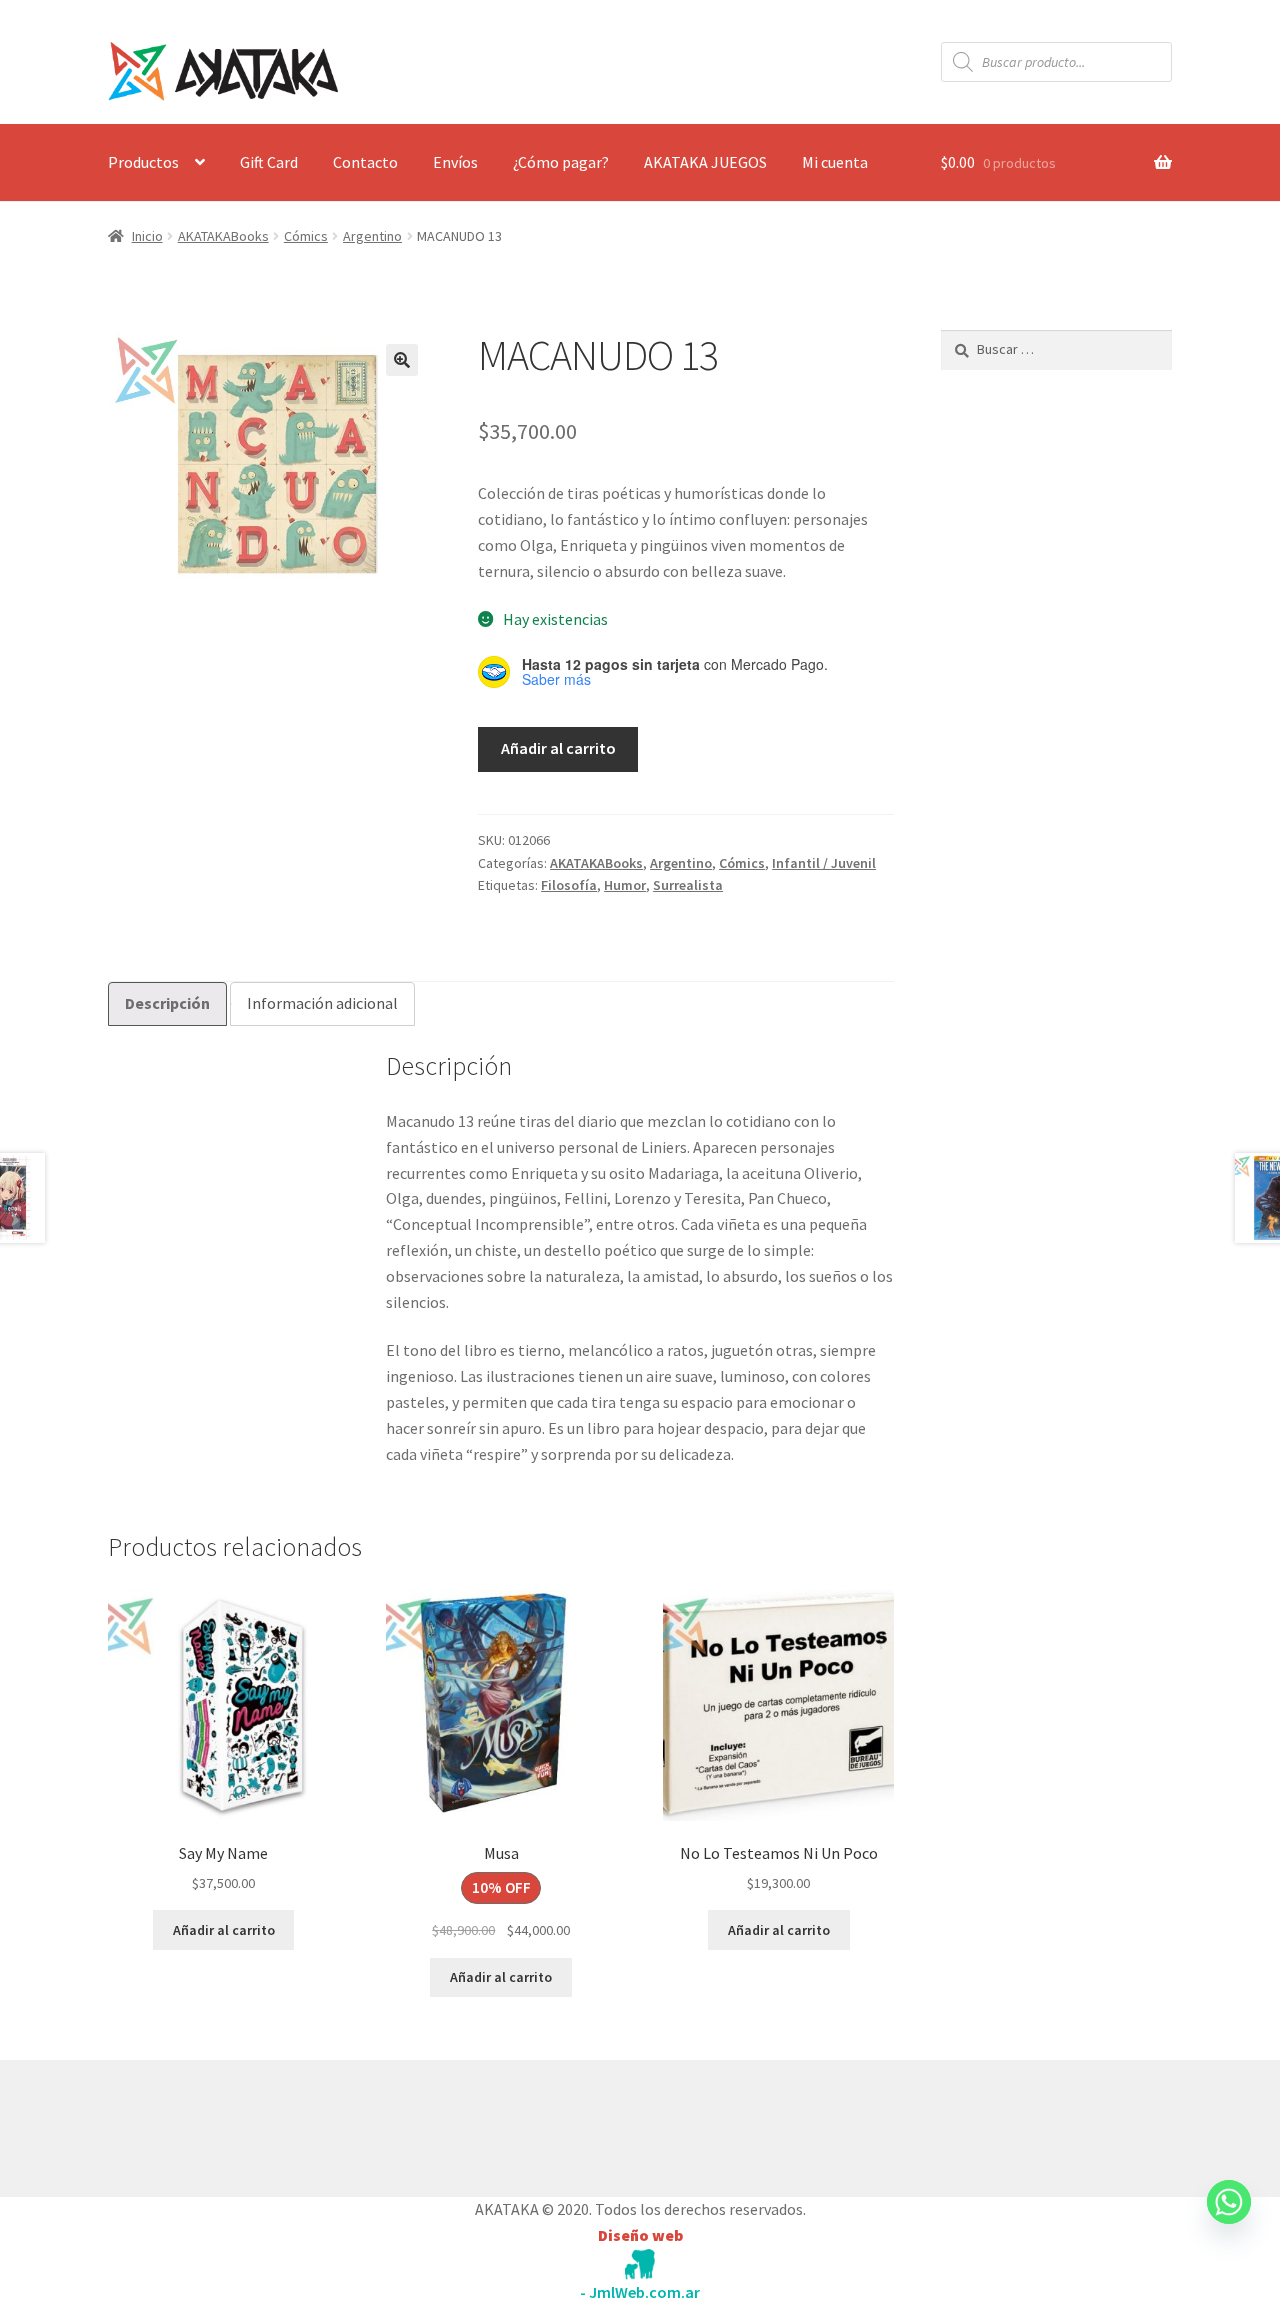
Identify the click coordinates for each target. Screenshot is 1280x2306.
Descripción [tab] (167, 1003)
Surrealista (688, 885)
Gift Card (269, 162)
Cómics (306, 236)
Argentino (372, 236)
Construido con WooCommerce (214, 2124)
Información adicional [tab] (322, 1003)
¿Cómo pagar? (561, 162)
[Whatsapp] (1229, 2221)
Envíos (455, 162)
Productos (143, 162)
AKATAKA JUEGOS (705, 162)
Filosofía (569, 885)
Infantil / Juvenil (824, 863)
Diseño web (640, 2235)
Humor (625, 885)
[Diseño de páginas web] (640, 2264)
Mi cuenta (835, 162)
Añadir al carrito (558, 748)
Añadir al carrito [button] (224, 1930)
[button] (402, 360)
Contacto (365, 162)
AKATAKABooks (223, 236)
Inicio (147, 236)
